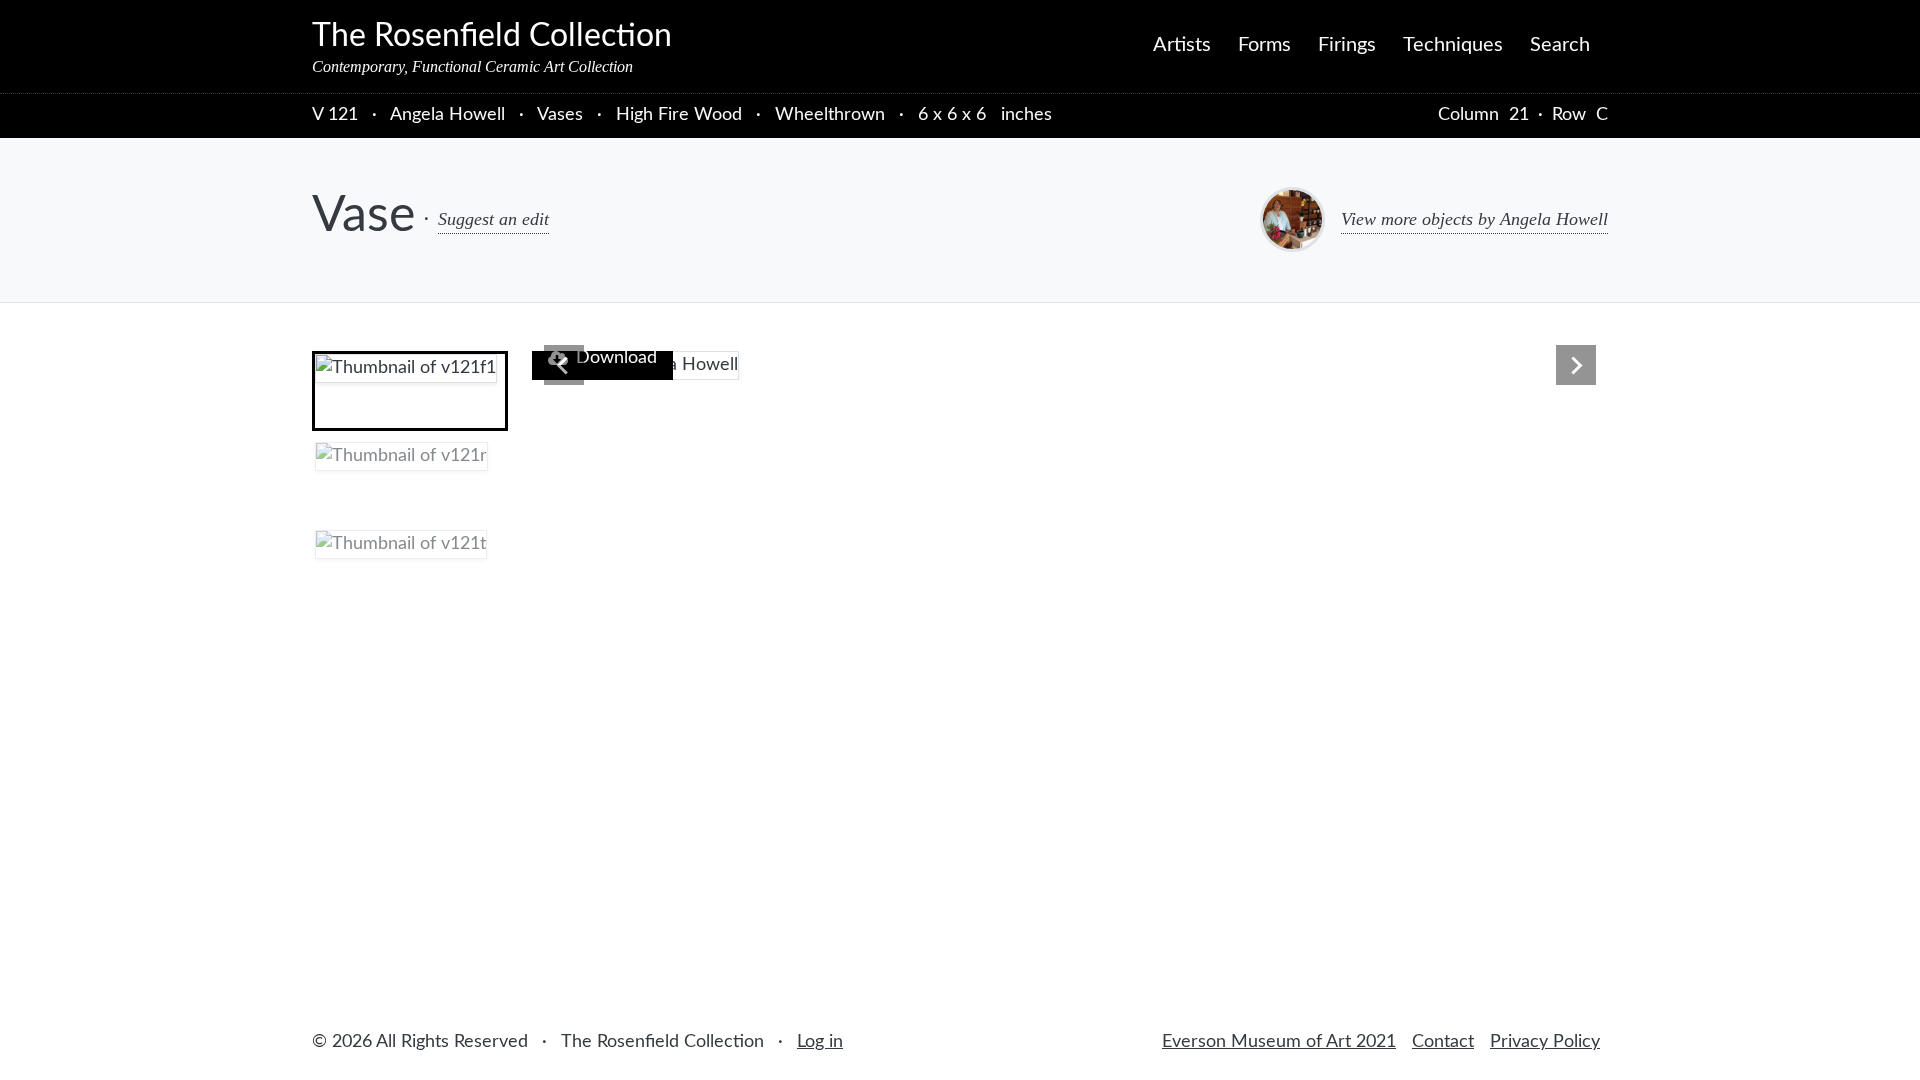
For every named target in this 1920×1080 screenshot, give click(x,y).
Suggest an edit (493, 219)
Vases (560, 115)
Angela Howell (450, 115)
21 (1519, 115)
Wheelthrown (830, 115)
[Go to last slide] (564, 365)
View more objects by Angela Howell (1474, 219)
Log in (820, 1042)
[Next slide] (1576, 365)
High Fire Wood (679, 115)
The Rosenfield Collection (492, 36)
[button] (410, 391)
